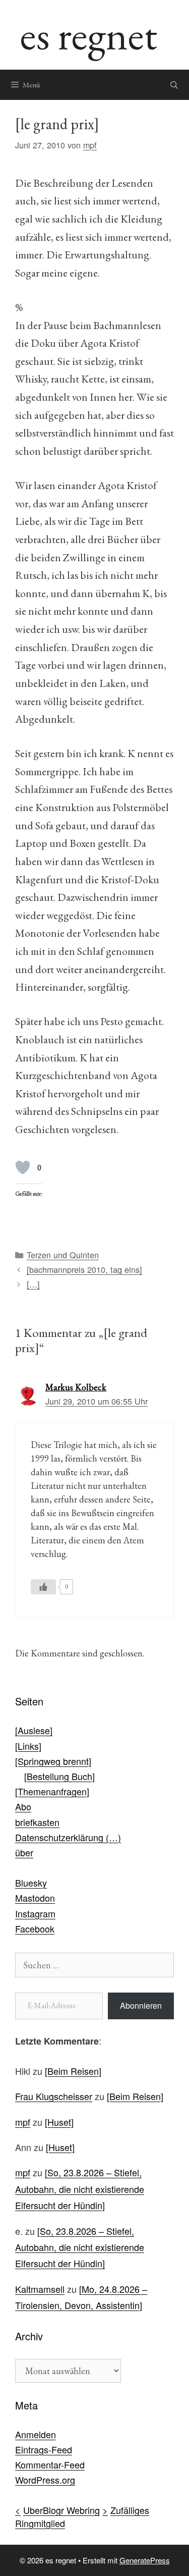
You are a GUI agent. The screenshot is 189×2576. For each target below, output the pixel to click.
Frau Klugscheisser (54, 2096)
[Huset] (59, 2122)
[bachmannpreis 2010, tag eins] (84, 1269)
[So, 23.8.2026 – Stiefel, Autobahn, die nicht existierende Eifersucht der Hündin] (80, 2189)
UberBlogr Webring (61, 2510)
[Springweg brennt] (53, 1761)
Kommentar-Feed (50, 2464)
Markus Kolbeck (76, 1387)
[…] (33, 1284)
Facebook (35, 1928)
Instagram (35, 1913)
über (24, 1852)
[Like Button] (23, 1167)
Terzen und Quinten (63, 1255)
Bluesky (31, 1883)
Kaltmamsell (40, 2289)
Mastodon (35, 1898)
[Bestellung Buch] (59, 1776)
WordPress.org (45, 2480)
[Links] (28, 1746)
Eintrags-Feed (44, 2449)
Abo (23, 1806)
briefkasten (37, 1822)
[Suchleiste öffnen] (174, 85)
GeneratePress (145, 2560)
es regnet (89, 35)
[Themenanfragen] (52, 1791)
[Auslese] (34, 1730)
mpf (23, 2122)
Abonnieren (141, 2005)
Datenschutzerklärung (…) (68, 1837)
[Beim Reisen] (73, 2071)
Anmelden (36, 2434)
